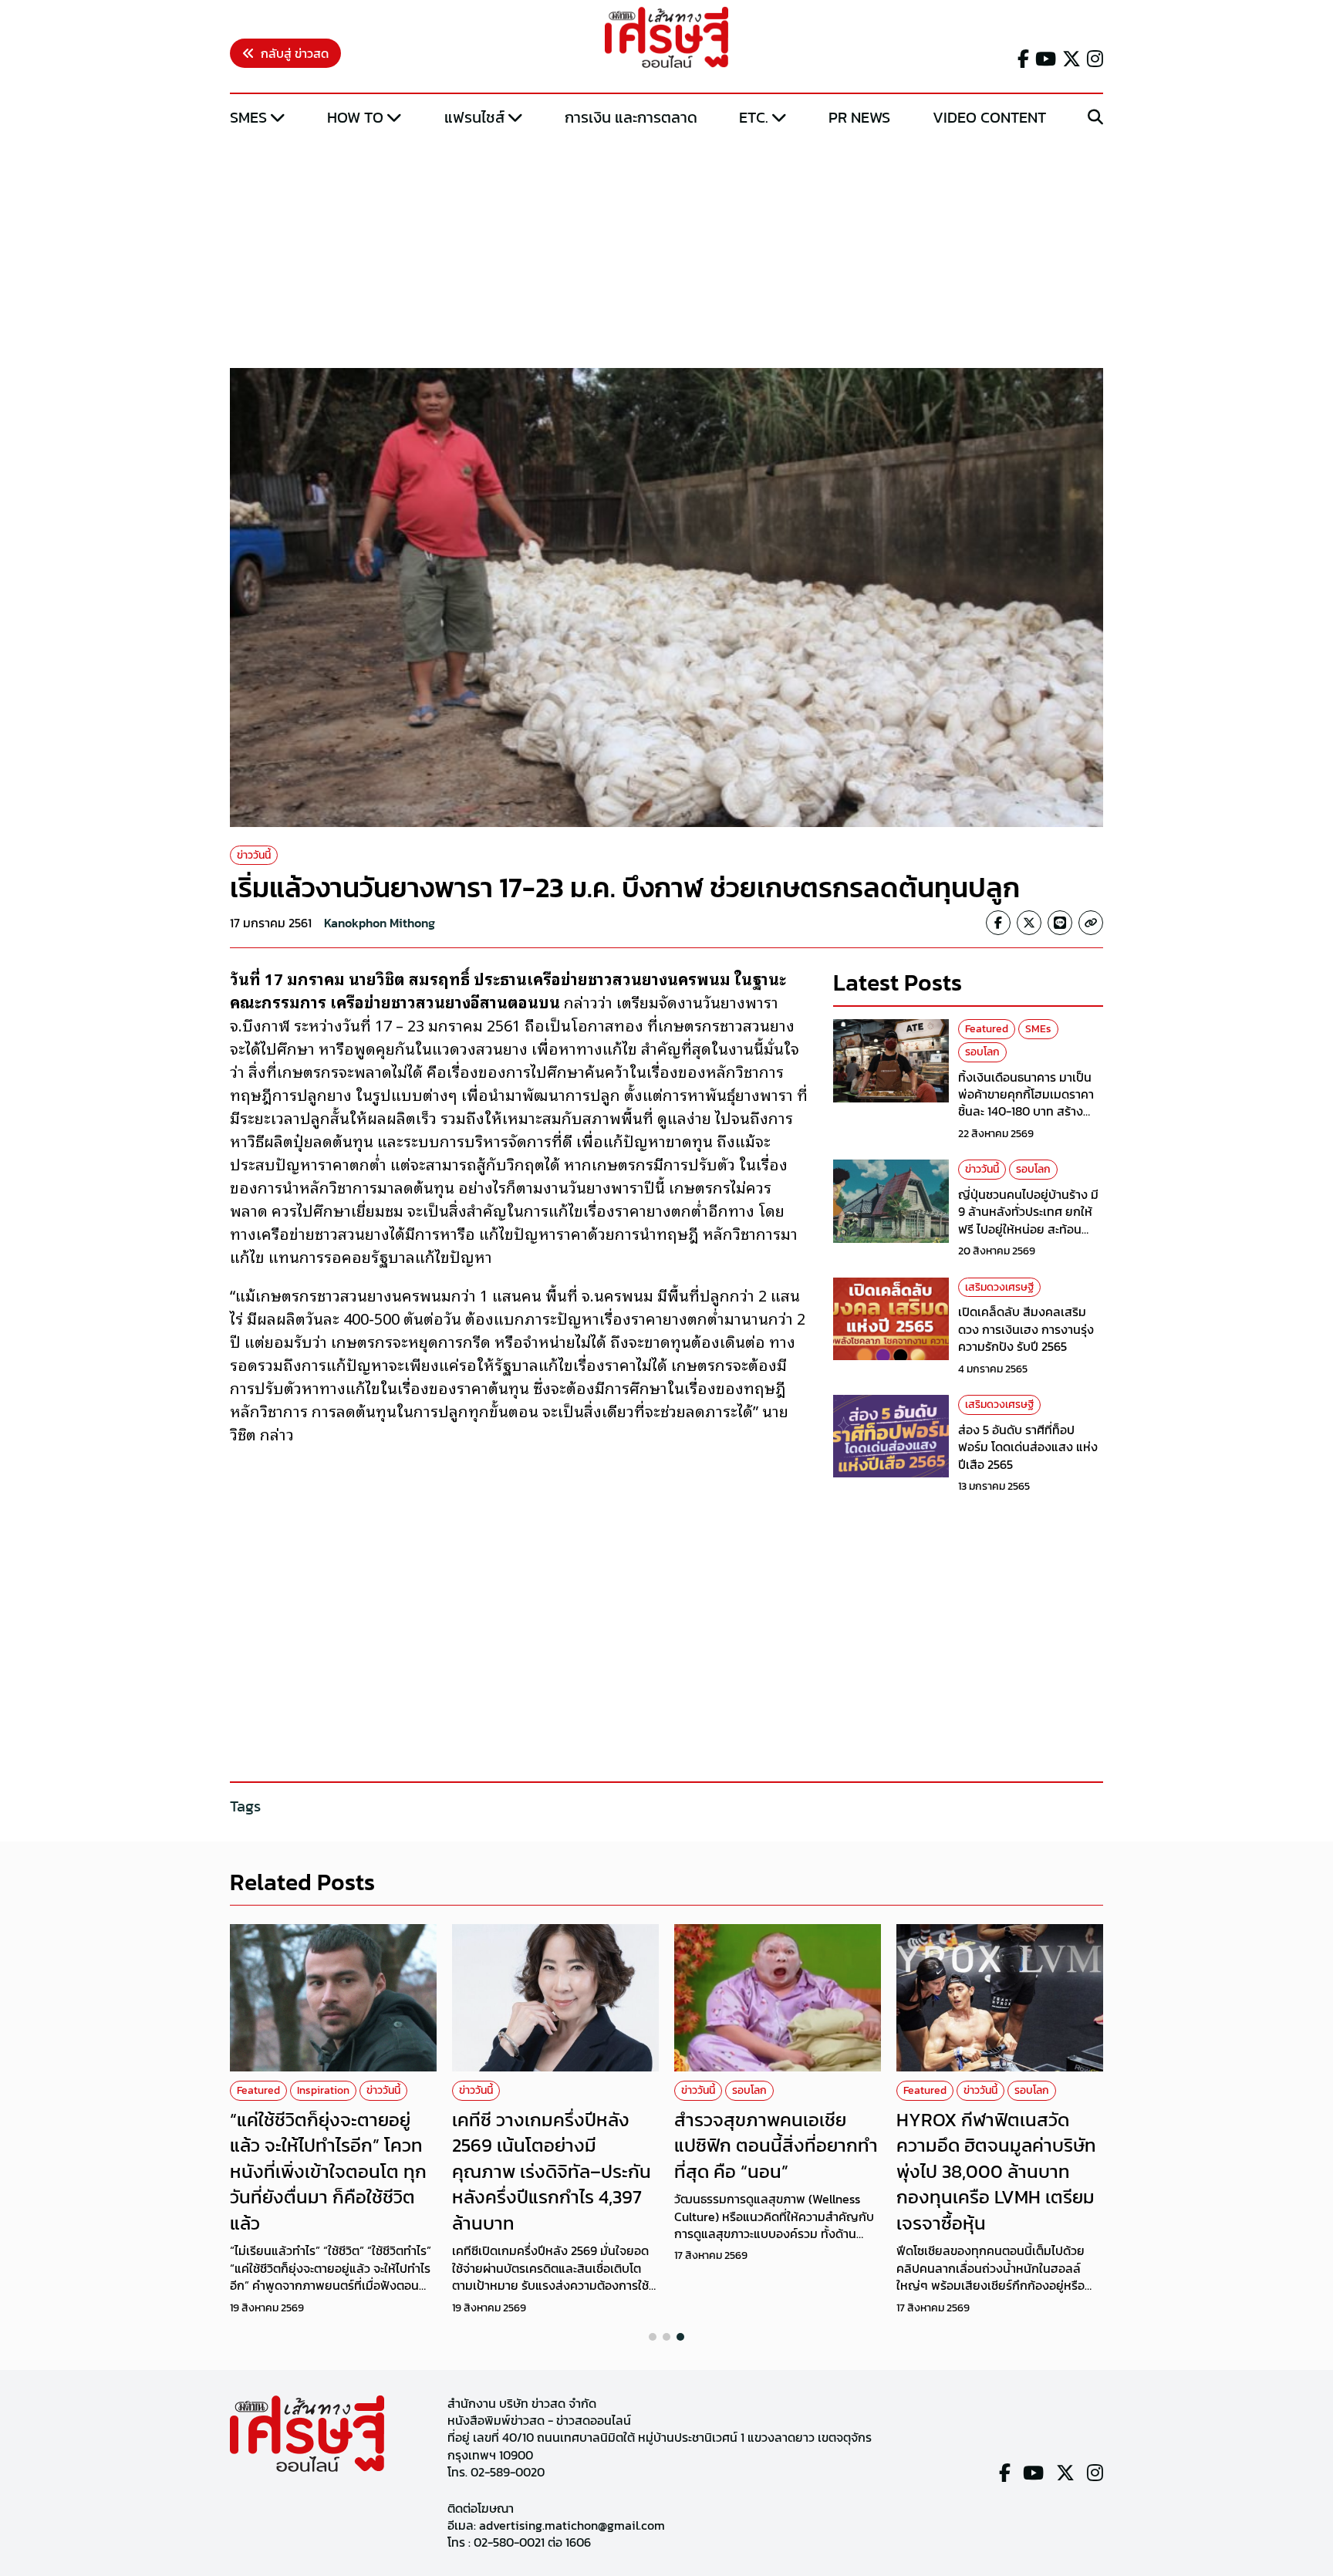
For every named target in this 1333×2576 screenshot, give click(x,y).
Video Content (989, 117)
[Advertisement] (666, 249)
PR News (859, 117)
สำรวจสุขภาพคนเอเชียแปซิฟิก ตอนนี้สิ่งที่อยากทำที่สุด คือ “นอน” (776, 2146)
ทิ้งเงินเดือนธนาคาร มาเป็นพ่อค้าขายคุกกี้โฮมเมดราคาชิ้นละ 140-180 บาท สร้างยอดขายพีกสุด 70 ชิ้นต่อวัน (1027, 1103)
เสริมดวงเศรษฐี (999, 1287)
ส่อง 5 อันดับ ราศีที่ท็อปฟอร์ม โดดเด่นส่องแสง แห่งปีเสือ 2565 (1028, 1447)
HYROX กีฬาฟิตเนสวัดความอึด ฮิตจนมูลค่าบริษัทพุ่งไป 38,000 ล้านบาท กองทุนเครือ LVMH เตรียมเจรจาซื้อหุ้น (996, 2171)
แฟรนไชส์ (474, 117)
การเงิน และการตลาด (631, 117)
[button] (653, 2337)
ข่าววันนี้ (254, 855)
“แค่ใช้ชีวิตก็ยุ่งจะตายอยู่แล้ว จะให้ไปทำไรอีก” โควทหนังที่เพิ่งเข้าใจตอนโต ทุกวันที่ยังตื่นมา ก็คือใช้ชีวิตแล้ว (328, 2171)
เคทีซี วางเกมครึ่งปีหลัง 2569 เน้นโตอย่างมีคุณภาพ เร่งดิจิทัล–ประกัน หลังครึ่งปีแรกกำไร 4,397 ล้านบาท (552, 2171)
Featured (987, 1029)
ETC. (754, 117)
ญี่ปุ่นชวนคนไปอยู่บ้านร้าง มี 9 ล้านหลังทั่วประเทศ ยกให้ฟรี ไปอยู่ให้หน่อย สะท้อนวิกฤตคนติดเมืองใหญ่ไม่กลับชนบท (1030, 1229)
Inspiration (323, 2090)
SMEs (248, 117)
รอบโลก (982, 1052)
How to (355, 117)
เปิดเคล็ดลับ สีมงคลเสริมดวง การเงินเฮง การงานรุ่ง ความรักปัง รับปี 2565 (1026, 1329)
